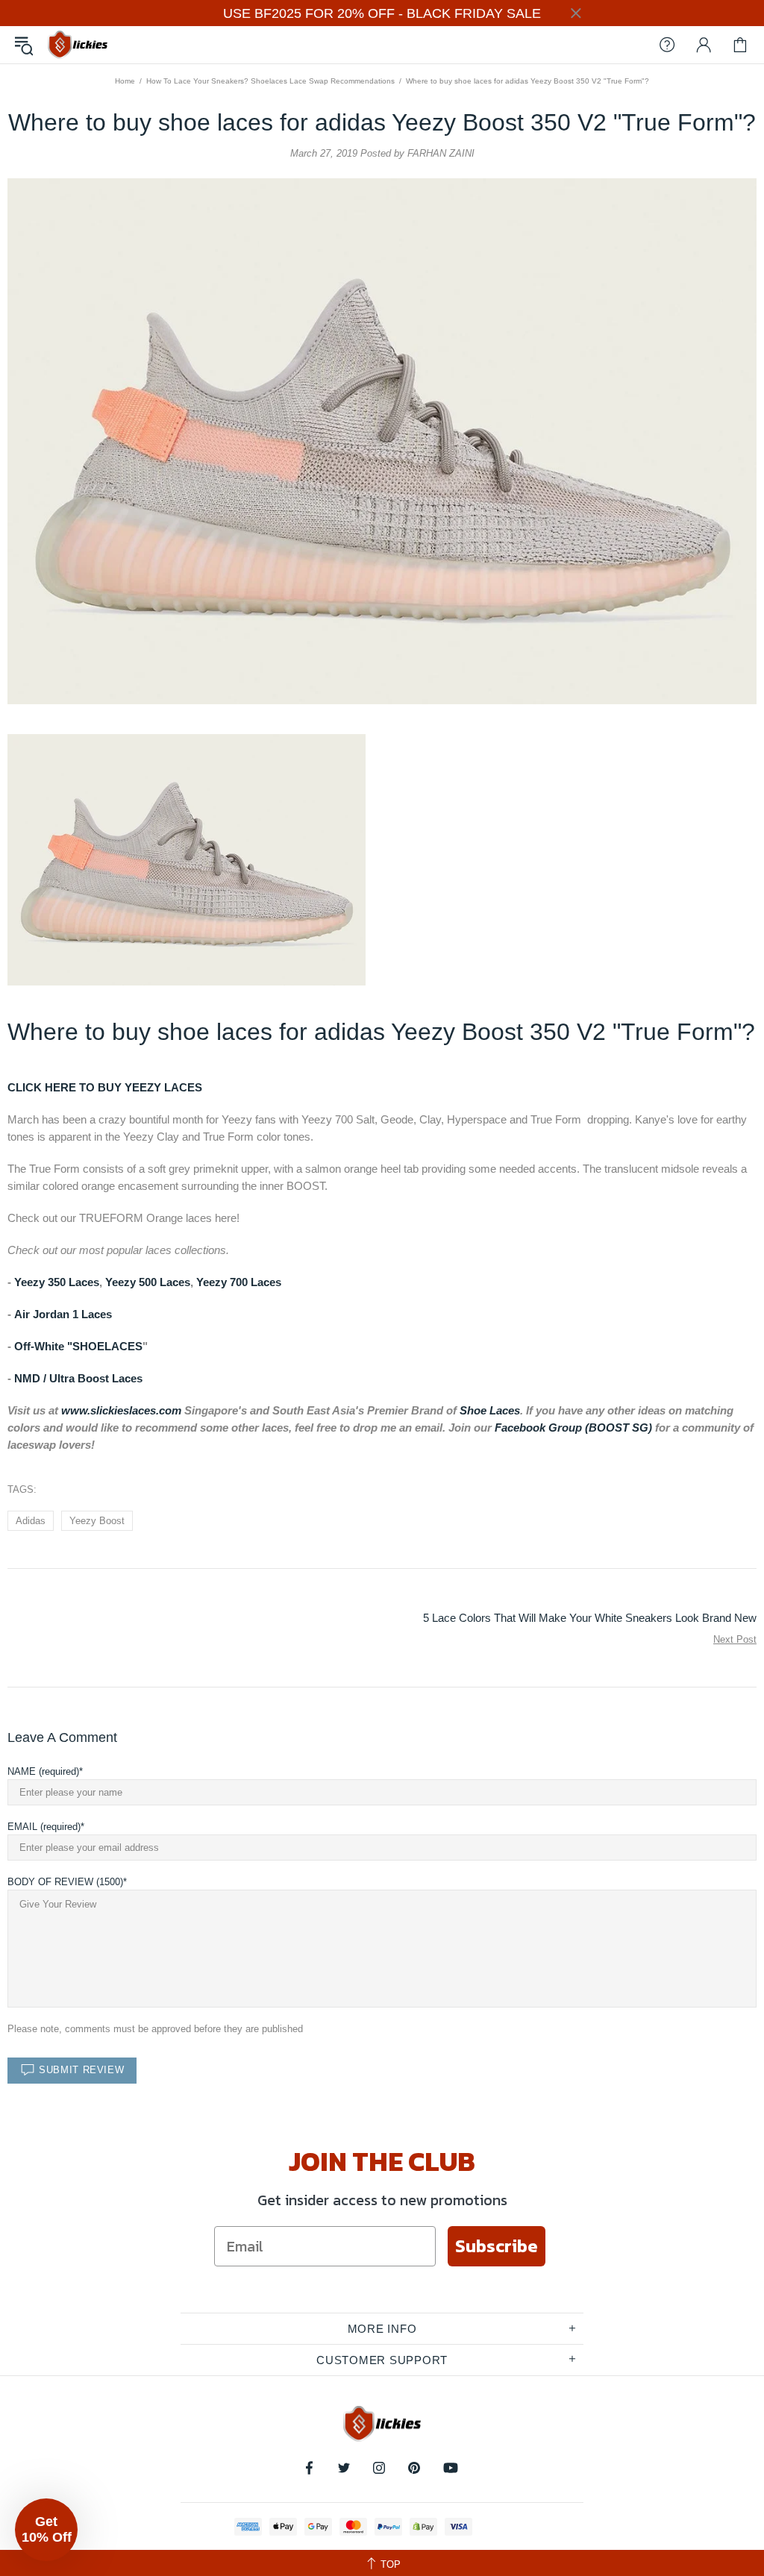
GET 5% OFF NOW (382, 1466)
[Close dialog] (531, 1087)
